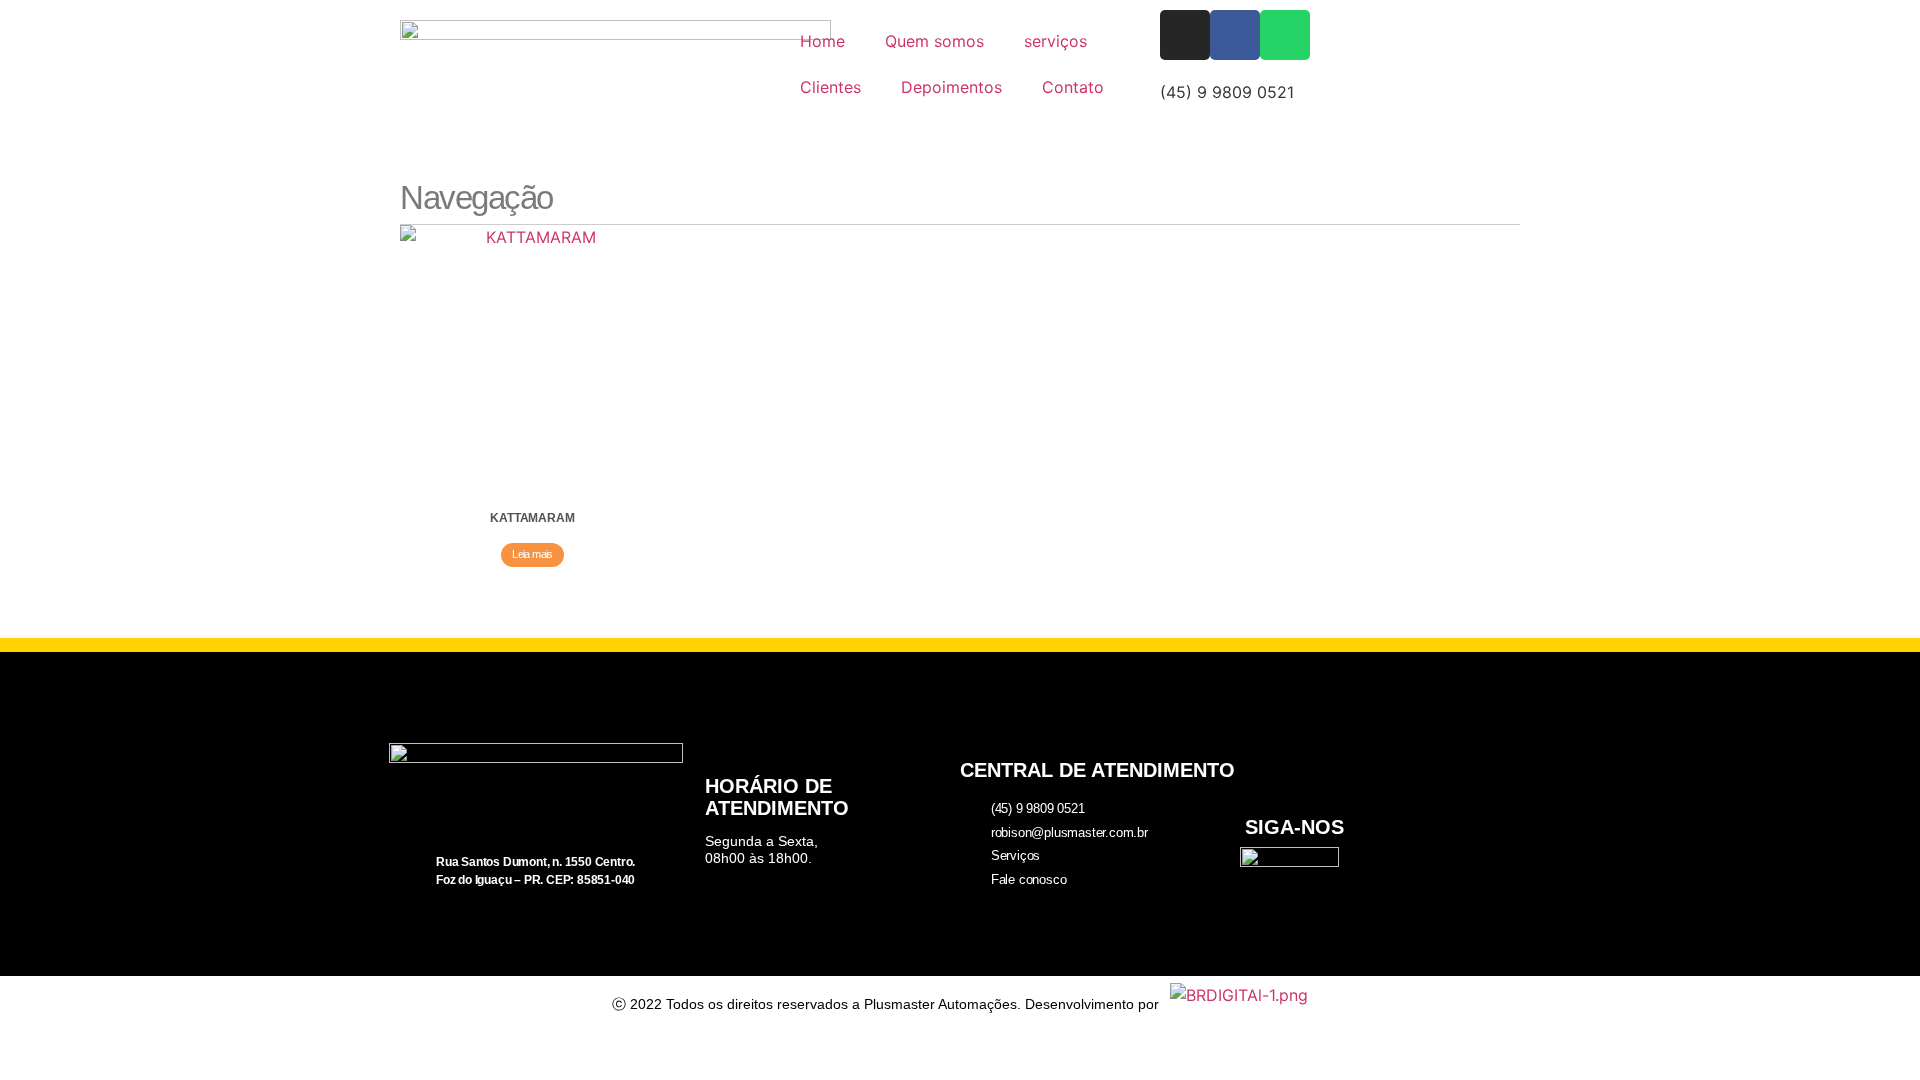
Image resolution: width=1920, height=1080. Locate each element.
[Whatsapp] (1285, 35)
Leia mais (532, 554)
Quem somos (934, 41)
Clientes (830, 87)
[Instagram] (1185, 35)
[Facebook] (1235, 35)
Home (822, 41)
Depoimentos (951, 87)
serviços (1055, 41)
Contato (1073, 87)
